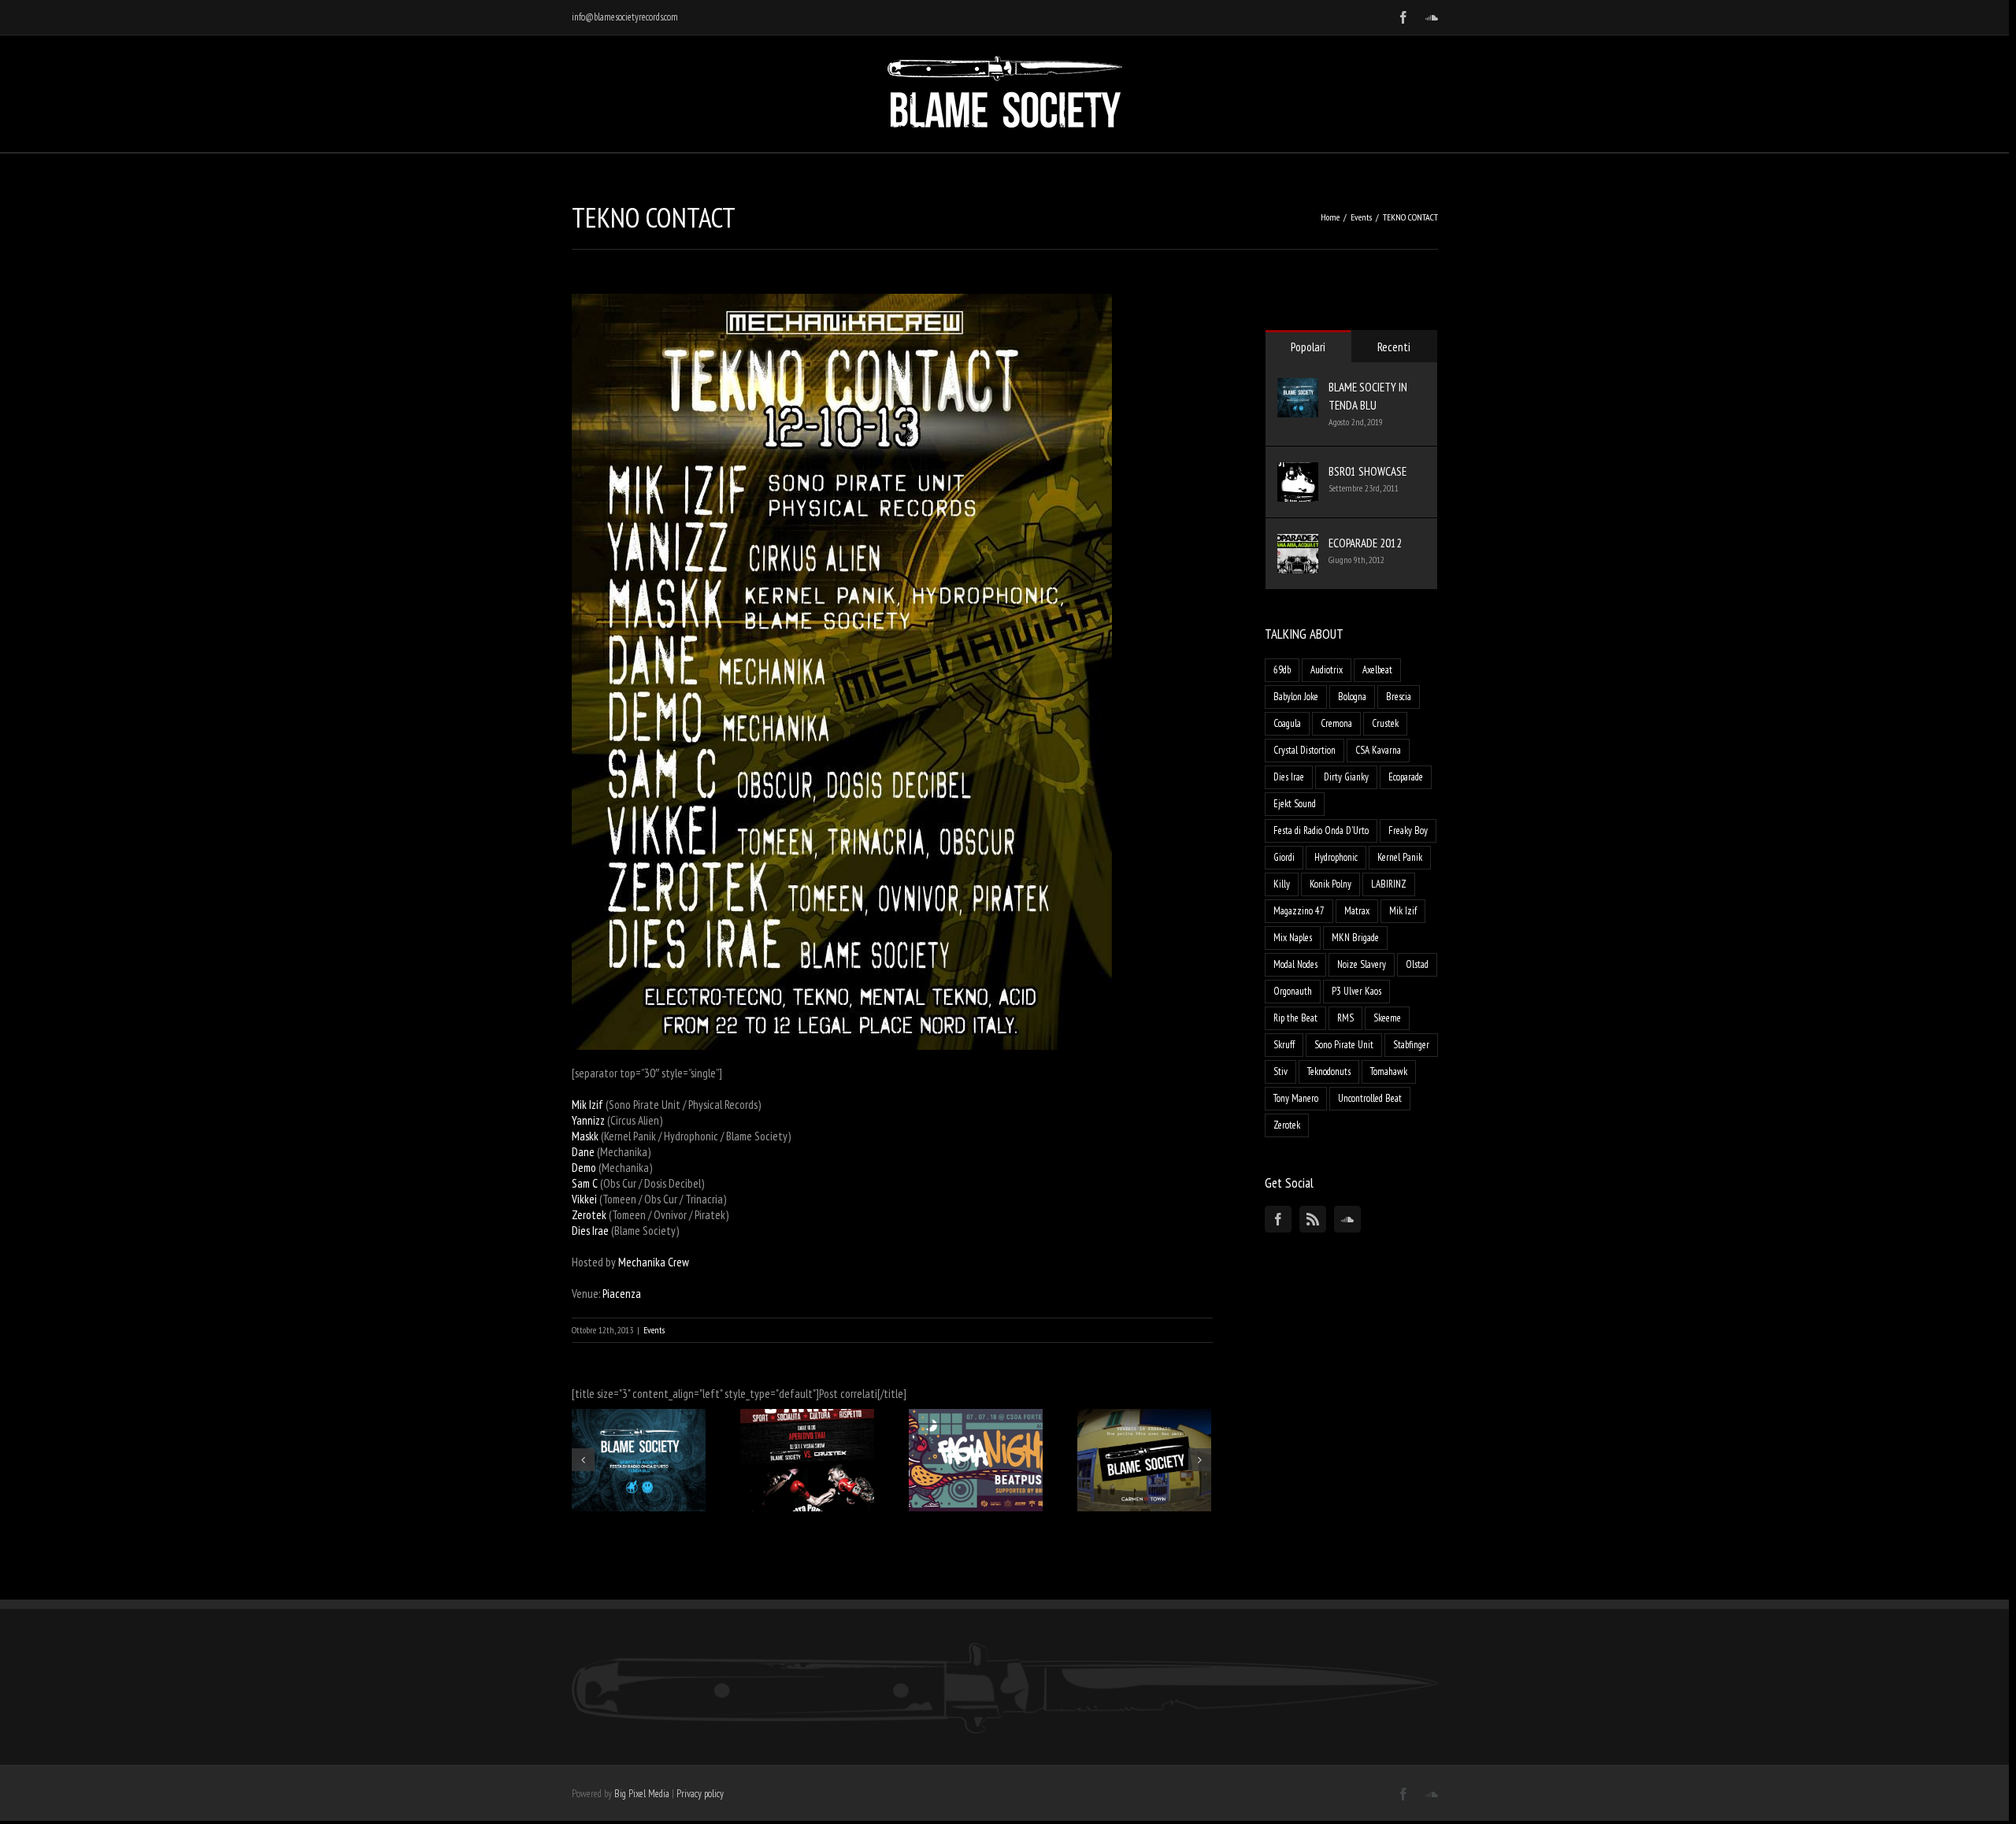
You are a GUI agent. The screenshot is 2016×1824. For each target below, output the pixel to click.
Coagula (1287, 723)
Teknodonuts (1329, 1071)
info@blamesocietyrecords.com (625, 17)
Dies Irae (1289, 777)
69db (1282, 670)
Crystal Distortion (1304, 750)
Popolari (1308, 347)
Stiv (1280, 1071)
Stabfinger (1411, 1045)
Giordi (1284, 857)
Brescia (1399, 697)
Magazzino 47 (1299, 911)
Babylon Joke (1296, 697)
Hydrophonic (1336, 857)
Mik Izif (1403, 911)
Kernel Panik (1400, 857)
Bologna (1352, 697)
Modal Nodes (1295, 964)
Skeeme (1387, 1018)
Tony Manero (1296, 1098)
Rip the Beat (1295, 1018)
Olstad (1417, 964)
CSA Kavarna (1378, 750)
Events (654, 1330)
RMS (1345, 1018)
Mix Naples (1293, 938)
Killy (1282, 884)
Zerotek (1287, 1125)
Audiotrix (1327, 670)
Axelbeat (1377, 670)
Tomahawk (1389, 1071)
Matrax (1357, 911)
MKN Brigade (1355, 938)
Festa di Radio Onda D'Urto (1321, 830)
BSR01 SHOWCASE (1367, 471)
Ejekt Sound (1295, 804)
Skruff (1284, 1045)
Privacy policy (700, 1794)
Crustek (1385, 723)
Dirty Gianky (1346, 777)
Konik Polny (1330, 884)
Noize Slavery (1362, 964)
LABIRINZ (1389, 884)
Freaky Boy (1408, 830)
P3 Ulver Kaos (1356, 991)
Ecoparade (1406, 777)
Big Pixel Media (642, 1794)
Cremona (1336, 723)
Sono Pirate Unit (1344, 1045)
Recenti (1394, 347)
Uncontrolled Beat (1370, 1098)
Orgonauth (1293, 991)
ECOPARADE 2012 (1365, 543)
